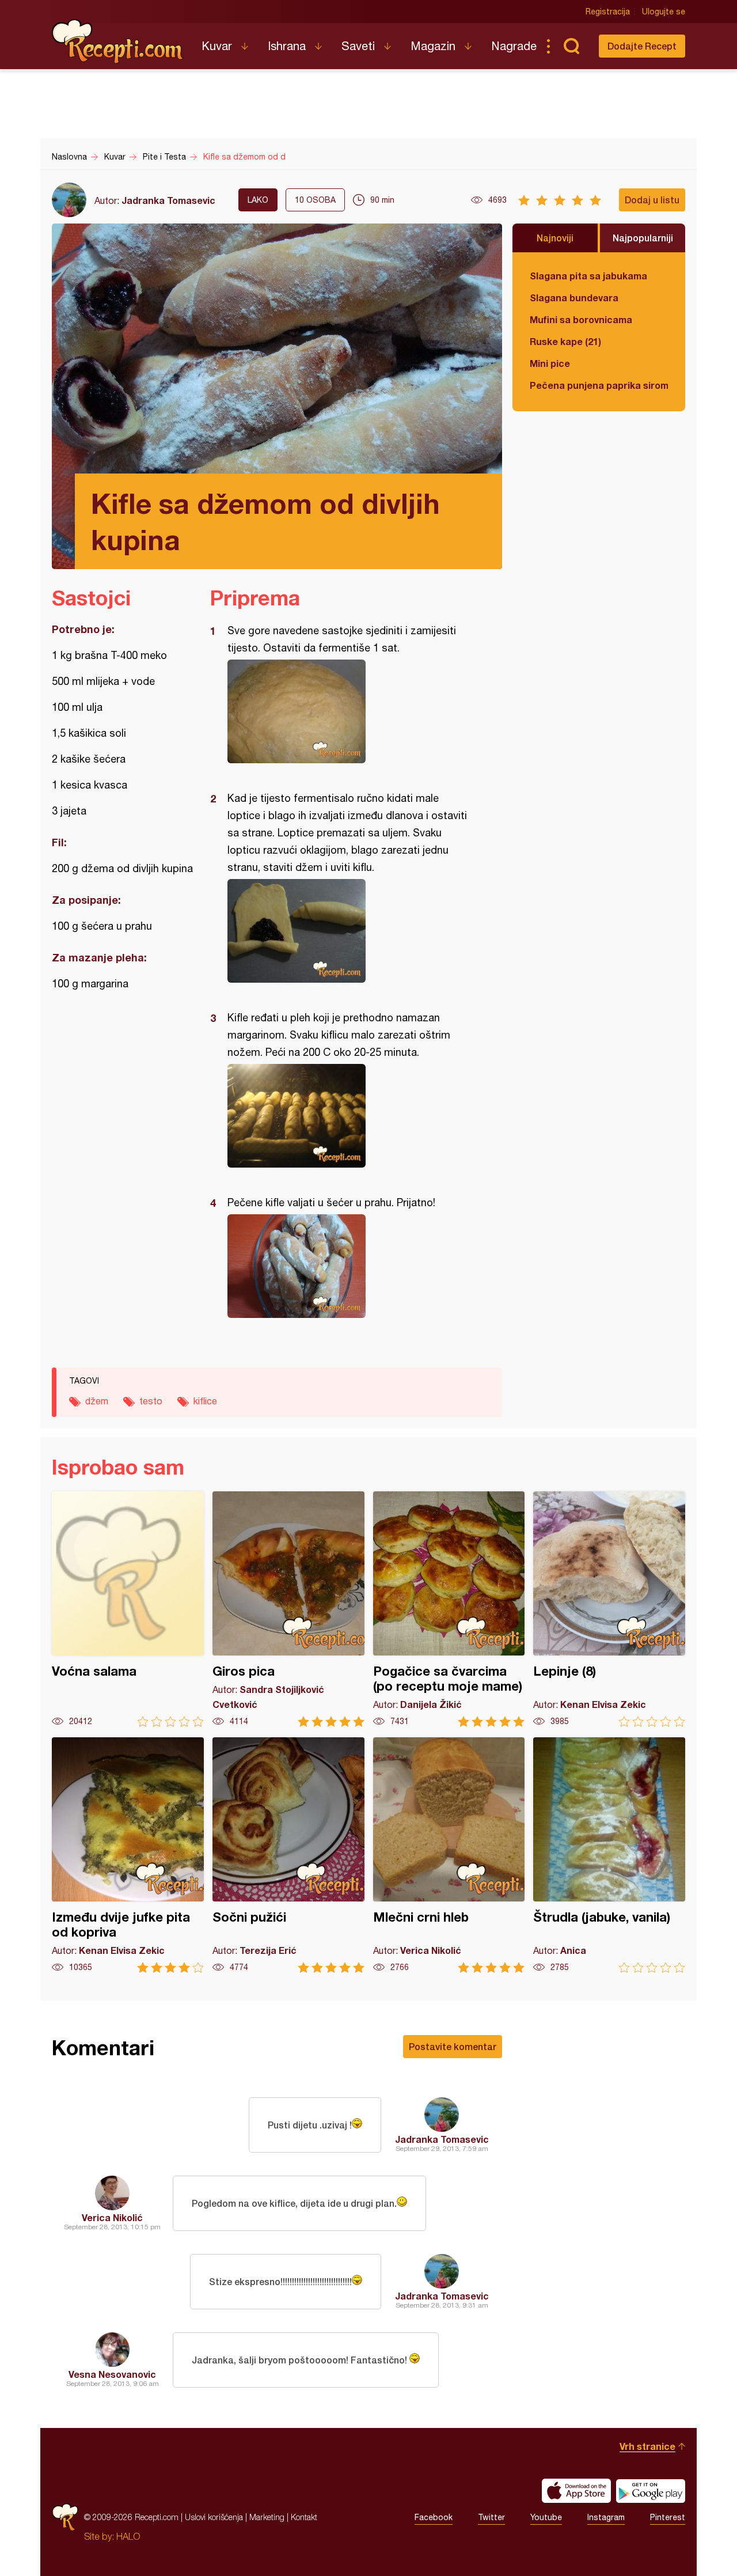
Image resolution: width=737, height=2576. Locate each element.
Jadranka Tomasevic (168, 200)
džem (97, 1401)
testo (151, 1401)
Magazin (433, 46)
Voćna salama (128, 1609)
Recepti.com (118, 41)
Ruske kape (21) (565, 341)
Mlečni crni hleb (449, 1855)
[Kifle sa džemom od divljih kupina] (350, 711)
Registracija (608, 12)
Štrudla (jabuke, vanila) (609, 1855)
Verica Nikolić (112, 2217)
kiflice (205, 1401)
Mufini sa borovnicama (581, 319)
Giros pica (288, 1609)
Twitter (491, 2517)
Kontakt (304, 2517)
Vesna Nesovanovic (112, 2374)
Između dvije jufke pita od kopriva (128, 1855)
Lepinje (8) (609, 1609)
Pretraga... (571, 46)
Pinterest (668, 2517)
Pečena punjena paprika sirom (599, 385)
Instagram (606, 2517)
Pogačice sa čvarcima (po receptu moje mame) (449, 1609)
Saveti (358, 46)
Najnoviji (555, 238)
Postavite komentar (453, 2046)
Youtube (546, 2517)
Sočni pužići (288, 1855)
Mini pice (550, 363)
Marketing (267, 2517)
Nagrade (514, 46)
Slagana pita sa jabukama (588, 276)
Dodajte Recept (642, 46)
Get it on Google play (651, 2491)
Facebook (434, 2517)
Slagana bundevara (574, 298)
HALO (128, 2536)
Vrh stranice (647, 2446)
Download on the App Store (576, 2491)
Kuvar (217, 46)
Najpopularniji (643, 238)
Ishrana (287, 46)
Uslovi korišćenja (214, 2517)
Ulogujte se (664, 12)
